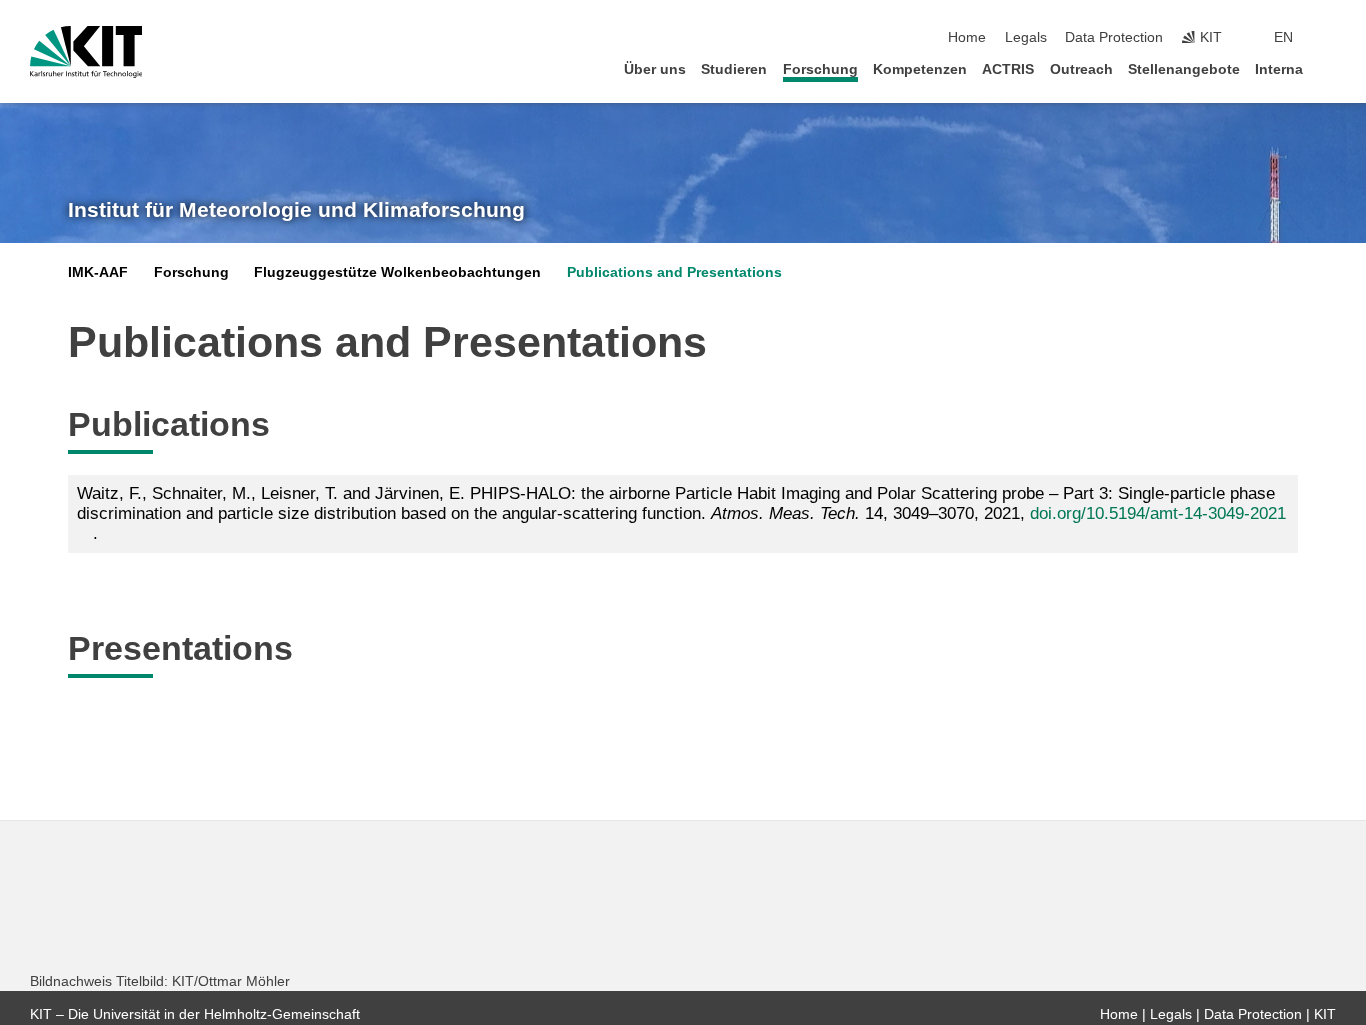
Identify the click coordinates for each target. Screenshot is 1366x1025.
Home (967, 37)
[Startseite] (1330, 68)
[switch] (1330, 38)
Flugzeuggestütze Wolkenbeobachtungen (397, 272)
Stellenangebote (1184, 69)
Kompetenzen (920, 69)
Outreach (1081, 69)
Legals (1026, 37)
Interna (1279, 69)
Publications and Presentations (674, 272)
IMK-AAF (98, 272)
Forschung (820, 69)
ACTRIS (1008, 69)
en (1283, 37)
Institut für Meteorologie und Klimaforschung (296, 210)
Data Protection (1114, 37)
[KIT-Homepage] (86, 52)
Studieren (734, 69)
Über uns (655, 69)
